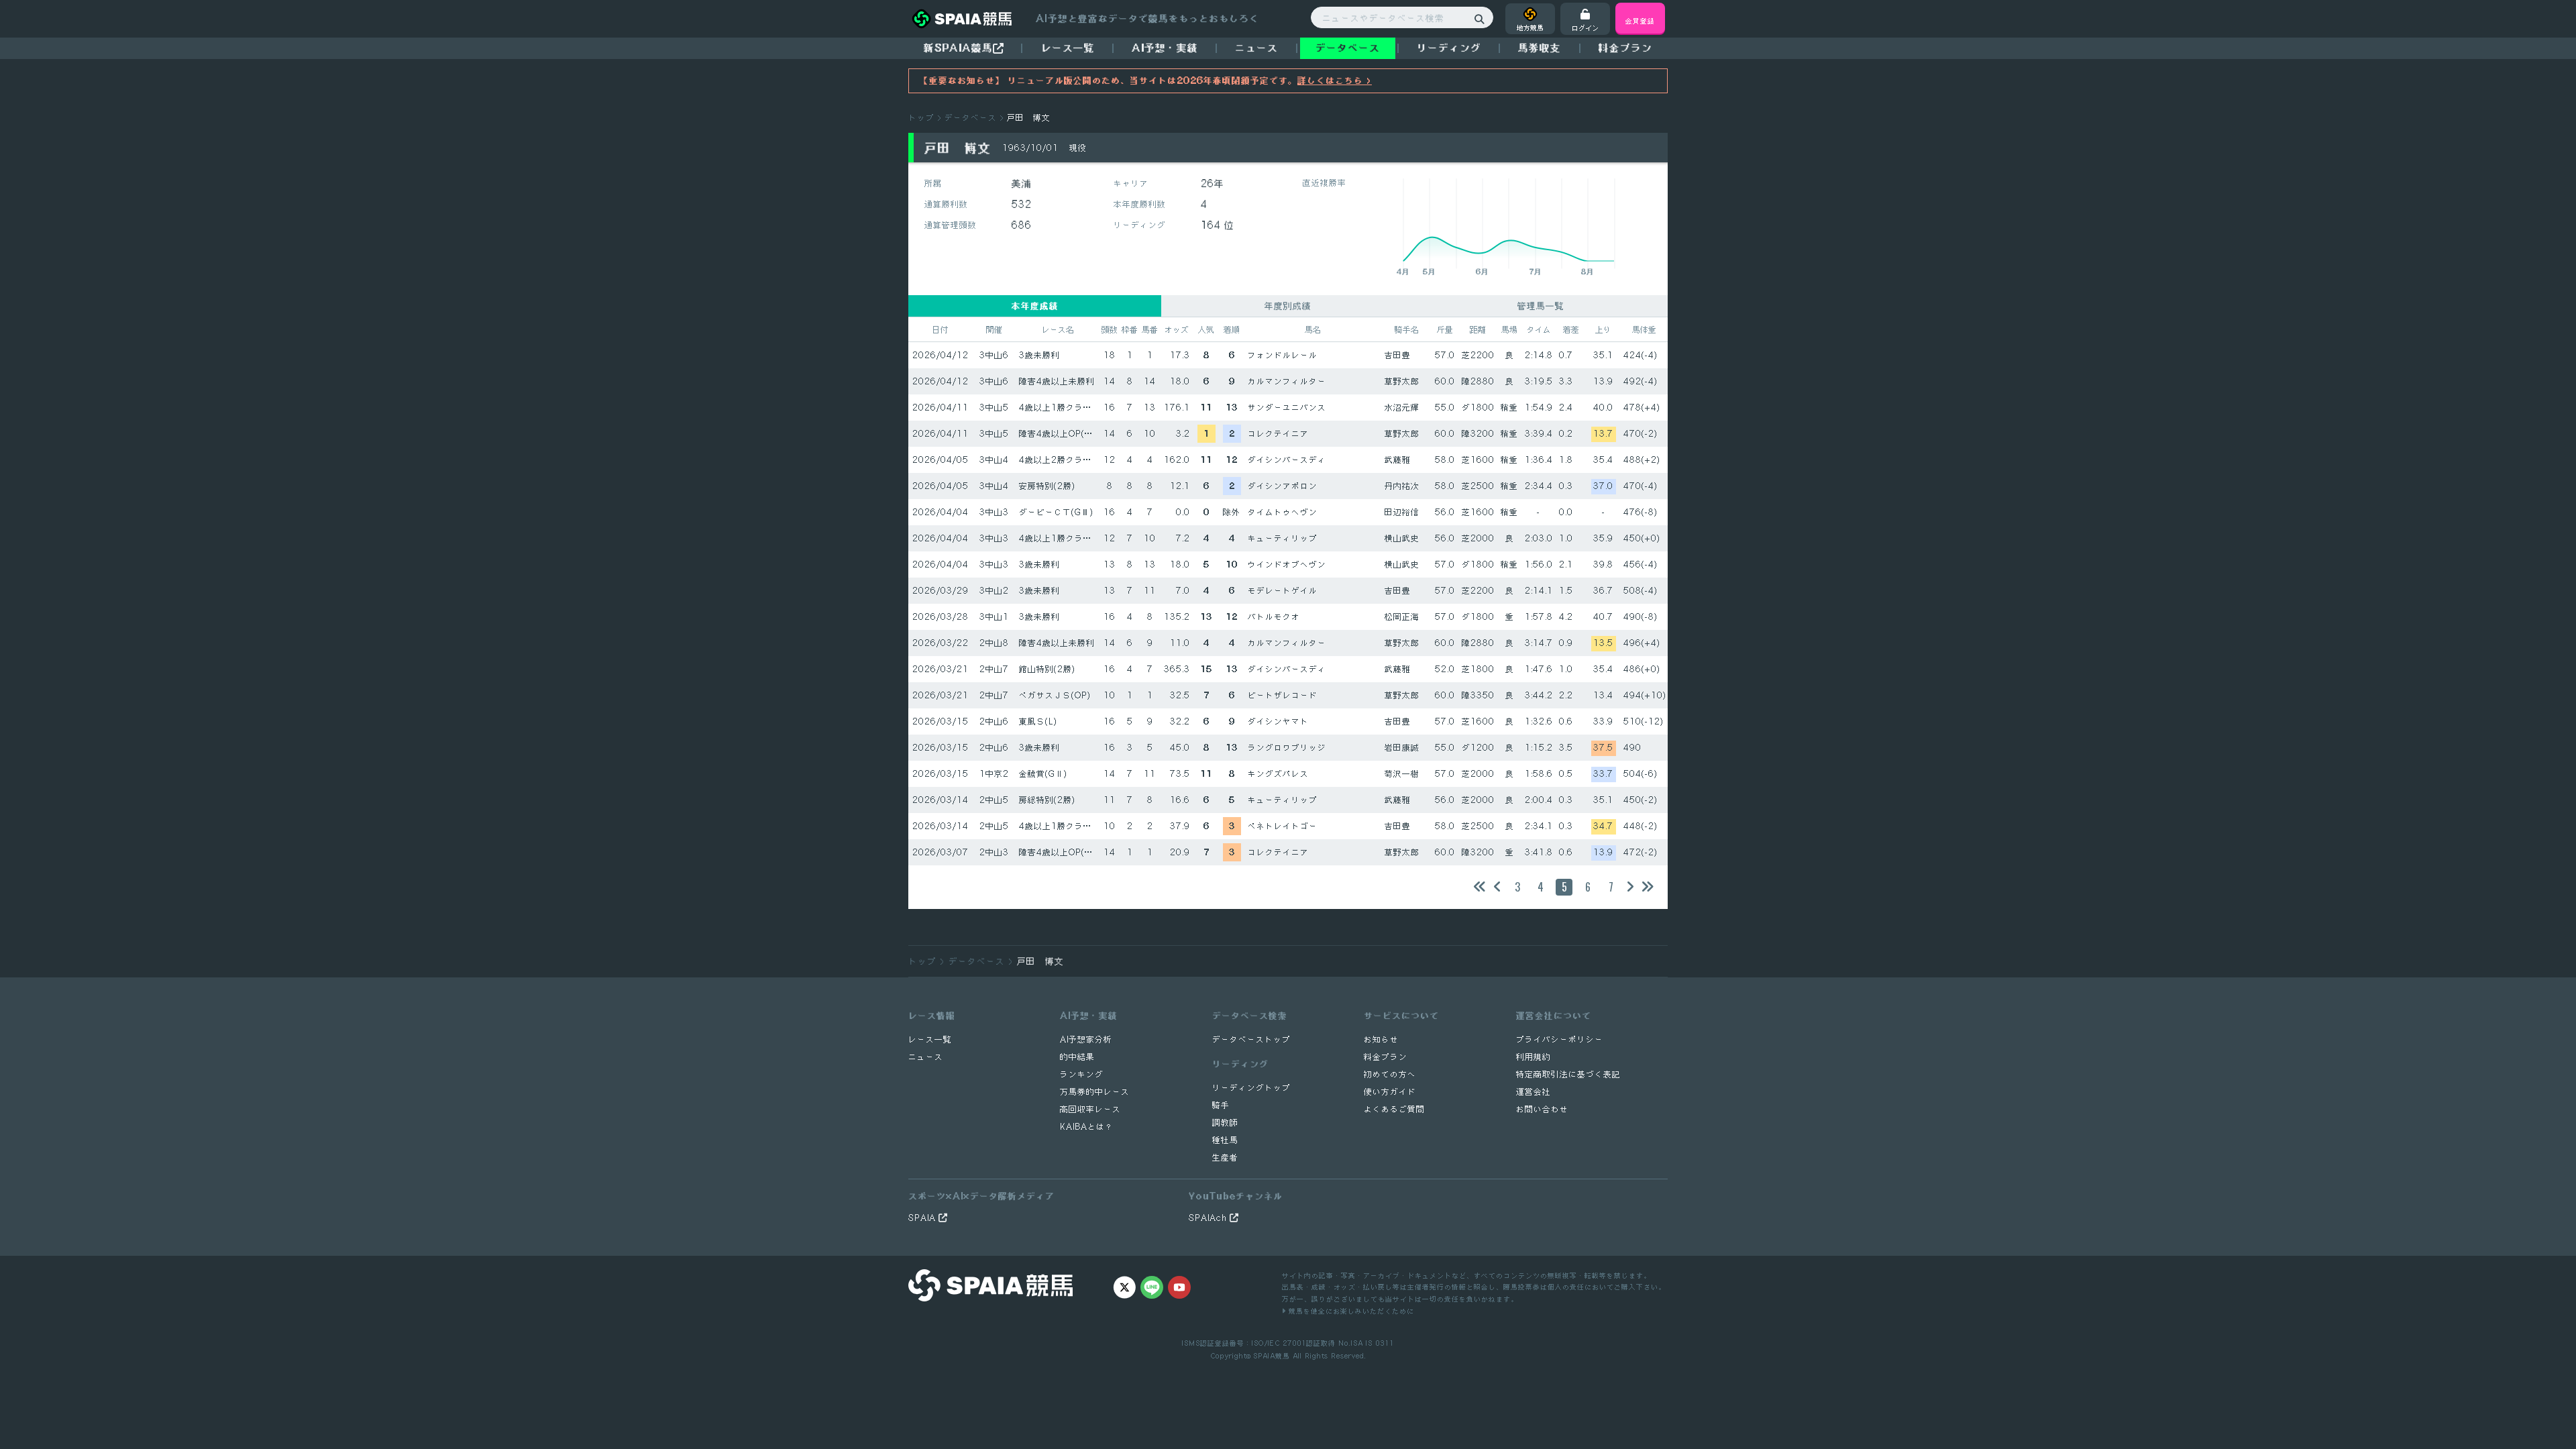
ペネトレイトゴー (1283, 826)
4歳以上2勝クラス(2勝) (1066, 460)
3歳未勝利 (1039, 355)
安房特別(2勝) (1047, 486)
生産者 (1225, 1158)
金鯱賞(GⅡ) (1043, 774)
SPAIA (923, 1218)
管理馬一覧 (1541, 306)
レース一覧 (1068, 48)
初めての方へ (1390, 1074)
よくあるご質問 (1394, 1109)
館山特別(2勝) (1047, 669)
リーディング (1449, 48)
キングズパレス (1278, 774)
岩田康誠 (1402, 748)
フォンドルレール (1283, 355)
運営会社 (1534, 1092)
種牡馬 (1225, 1140)
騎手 (1221, 1105)
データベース (1348, 48)
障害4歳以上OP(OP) (1060, 434)
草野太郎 (1402, 381)
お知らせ (1381, 1039)
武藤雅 (1398, 460)
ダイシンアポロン (1283, 486)
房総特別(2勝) (1047, 800)
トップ (921, 118)
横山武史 (1402, 538)
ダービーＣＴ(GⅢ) (1056, 512)
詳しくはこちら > (1335, 80)
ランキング (1082, 1074)
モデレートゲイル (1283, 591)
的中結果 (1077, 1057)
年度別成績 (1288, 306)
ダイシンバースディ (1287, 460)
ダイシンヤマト (1278, 721)
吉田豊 (1398, 355)
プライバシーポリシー (1560, 1039)
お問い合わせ (1542, 1109)
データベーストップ (1251, 1039)
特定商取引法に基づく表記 (1568, 1074)
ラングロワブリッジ (1287, 748)
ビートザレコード (1283, 695)
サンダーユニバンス (1287, 408)
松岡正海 (1402, 617)
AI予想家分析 (1086, 1039)
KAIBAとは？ (1087, 1127)
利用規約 (1534, 1057)
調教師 (1225, 1123)
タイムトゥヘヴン (1283, 512)
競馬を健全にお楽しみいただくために (1350, 1310)
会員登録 (1640, 20)
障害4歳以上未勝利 (1057, 381)
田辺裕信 (1402, 512)
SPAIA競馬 (1272, 1355)
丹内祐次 (1402, 486)
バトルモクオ (1274, 617)
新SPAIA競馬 (958, 48)
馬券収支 (1540, 48)
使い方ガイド (1390, 1092)
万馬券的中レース (1095, 1092)
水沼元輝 (1402, 408)
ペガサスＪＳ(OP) (1055, 695)
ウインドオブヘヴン (1287, 565)
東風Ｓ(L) (1038, 721)
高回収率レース (1090, 1109)
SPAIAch (1209, 1218)
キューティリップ (1283, 538)
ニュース (1256, 48)
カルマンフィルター (1287, 381)
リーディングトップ (1251, 1088)
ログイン (1585, 28)
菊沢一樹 (1402, 774)
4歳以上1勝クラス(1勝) (1066, 408)
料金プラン (1386, 1057)
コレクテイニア (1278, 434)
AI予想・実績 (1165, 48)
